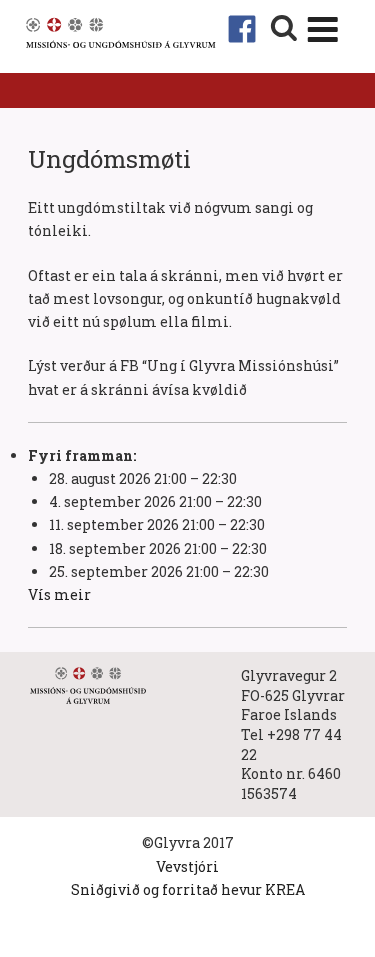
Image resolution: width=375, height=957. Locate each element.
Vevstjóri (187, 866)
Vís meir (59, 594)
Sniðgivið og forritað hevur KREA (188, 889)
